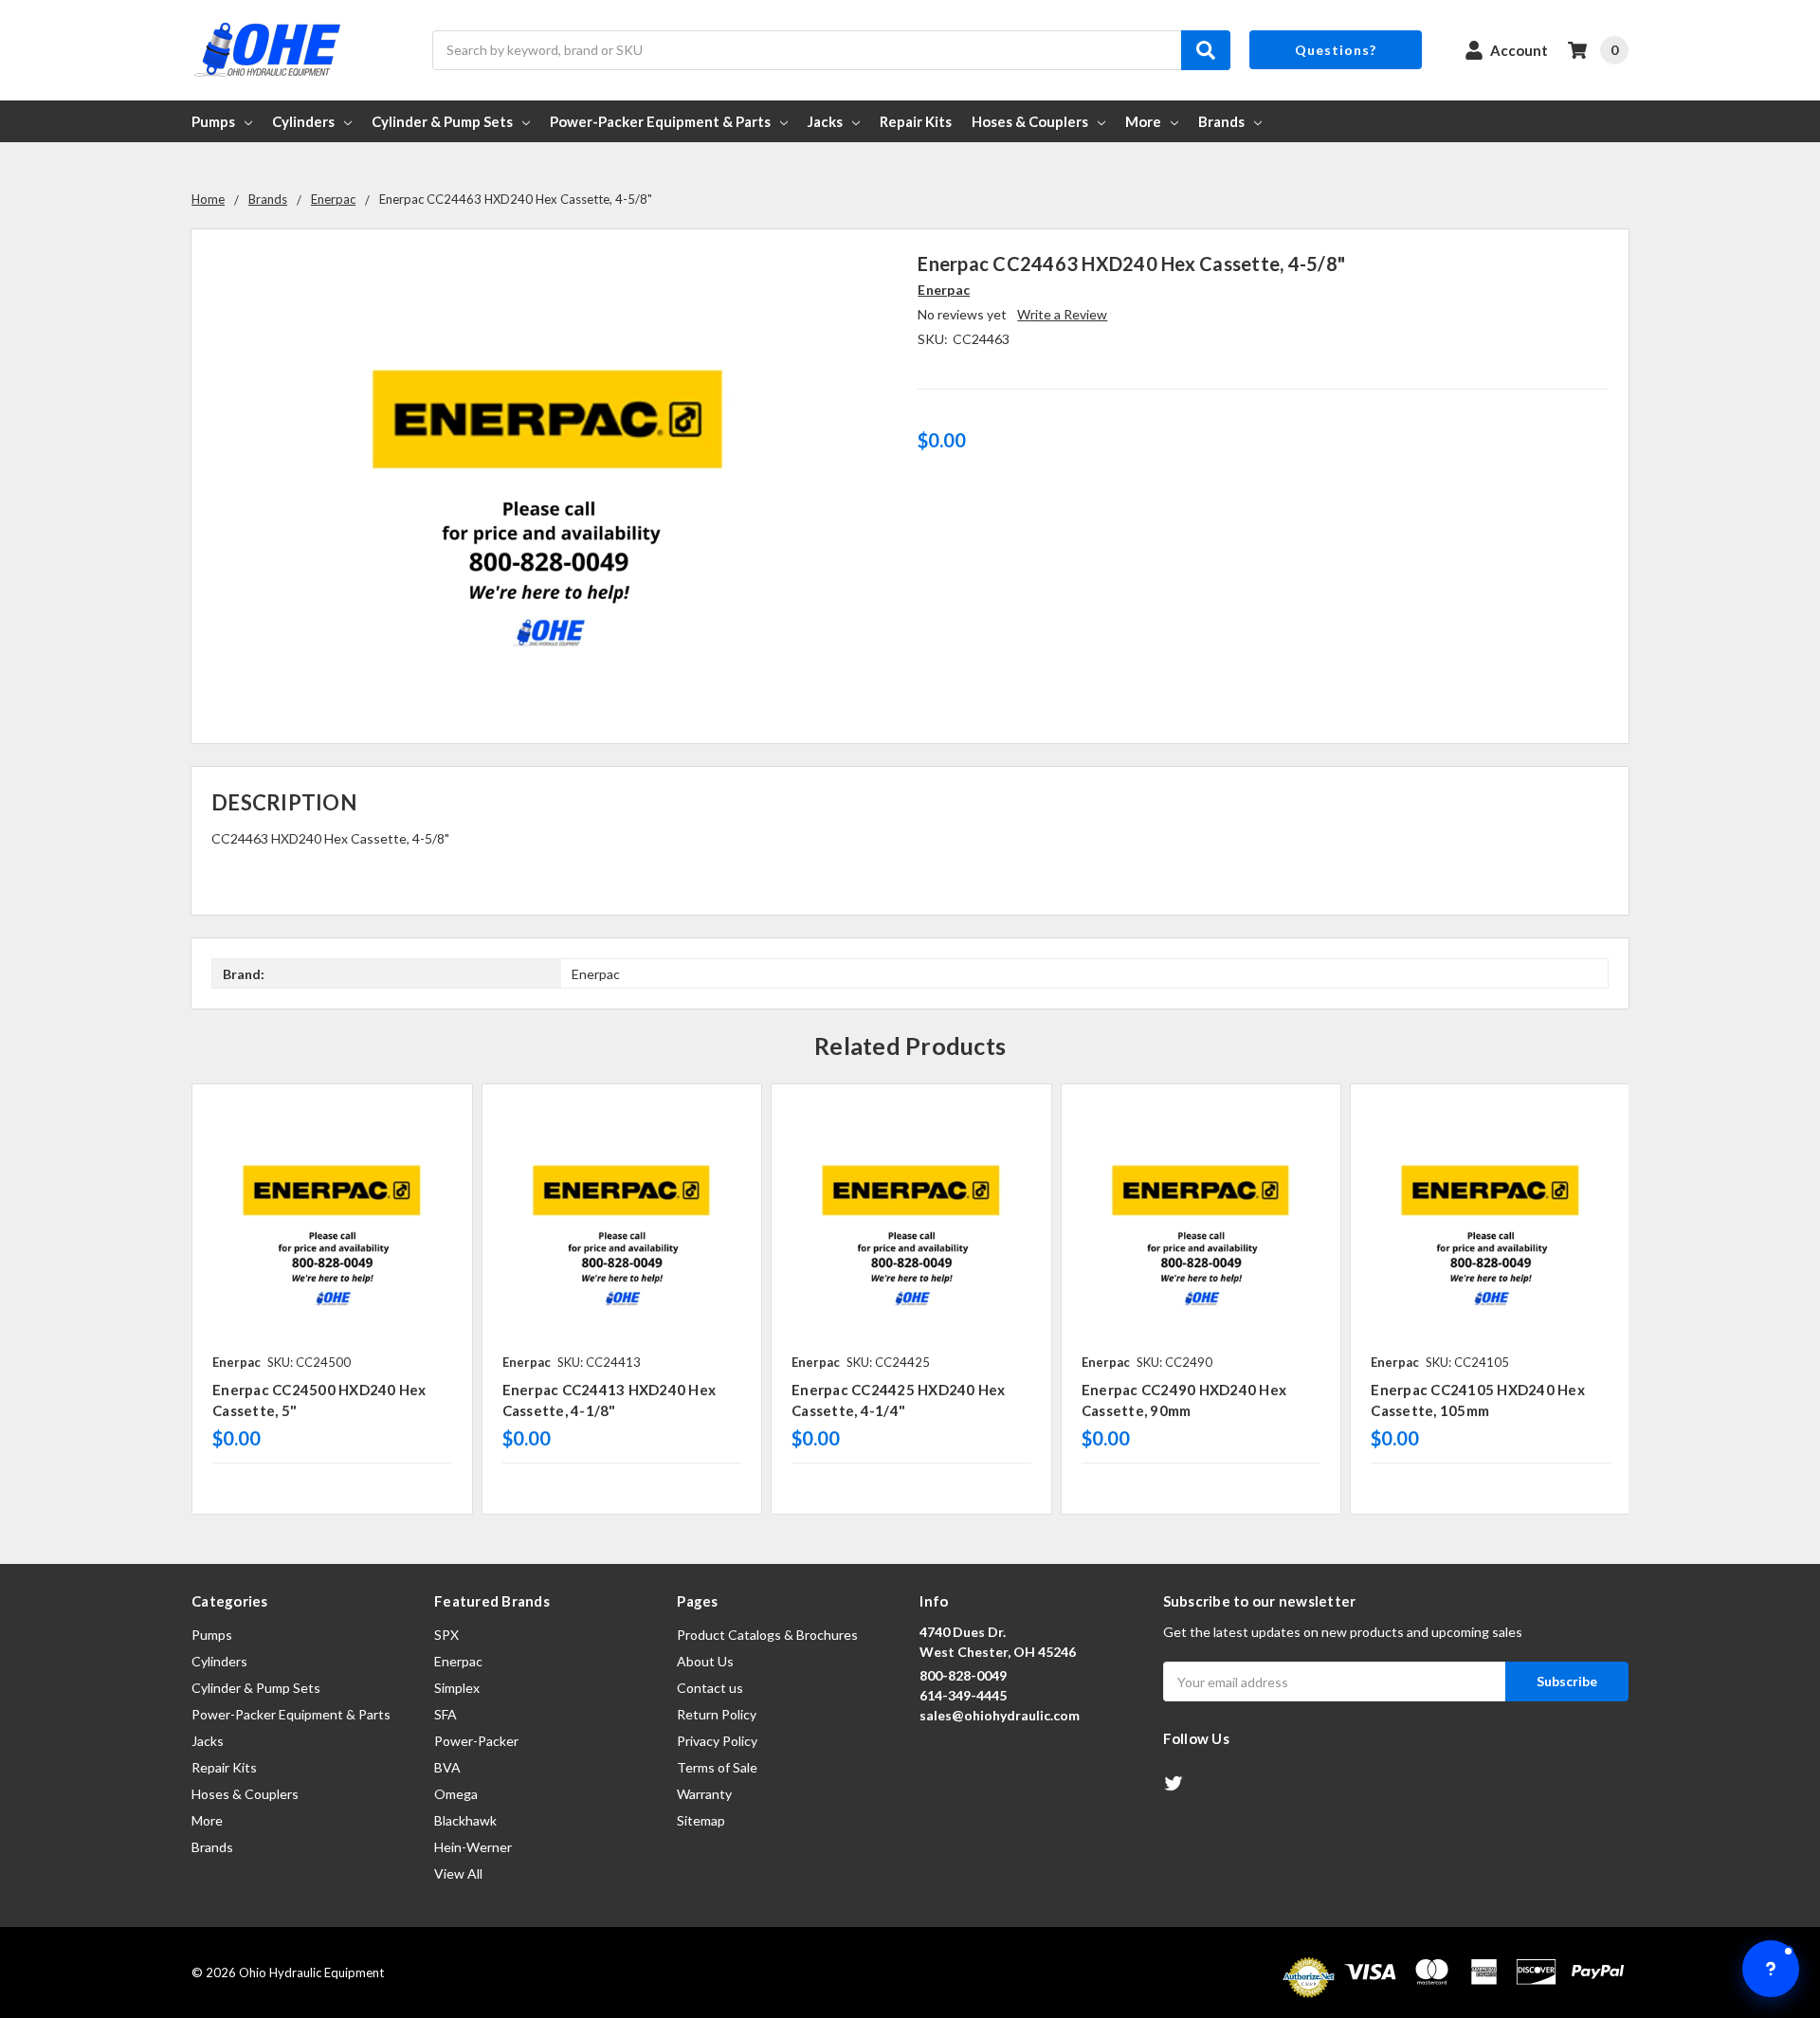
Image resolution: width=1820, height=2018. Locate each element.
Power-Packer (476, 1741)
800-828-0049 (963, 1675)
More (1143, 121)
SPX (446, 1635)
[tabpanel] (332, 1299)
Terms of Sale (717, 1767)
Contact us (710, 1688)
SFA (446, 1714)
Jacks (825, 121)
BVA (447, 1767)
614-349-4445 (963, 1695)
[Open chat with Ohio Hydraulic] (1771, 1969)
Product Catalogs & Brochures (767, 1635)
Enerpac (458, 1661)
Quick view (332, 1224)
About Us (705, 1661)
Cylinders (303, 121)
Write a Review (1062, 314)
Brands (1221, 121)
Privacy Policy (717, 1741)
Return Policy (717, 1714)
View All (458, 1873)
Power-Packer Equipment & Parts (660, 121)
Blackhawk (465, 1820)
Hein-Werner (473, 1847)
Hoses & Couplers (1030, 121)
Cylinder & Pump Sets (442, 121)
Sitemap (701, 1820)
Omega (456, 1794)
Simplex (457, 1688)
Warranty (704, 1794)
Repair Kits (916, 121)
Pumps (213, 121)
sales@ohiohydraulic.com (1000, 1715)
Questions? (1336, 50)
